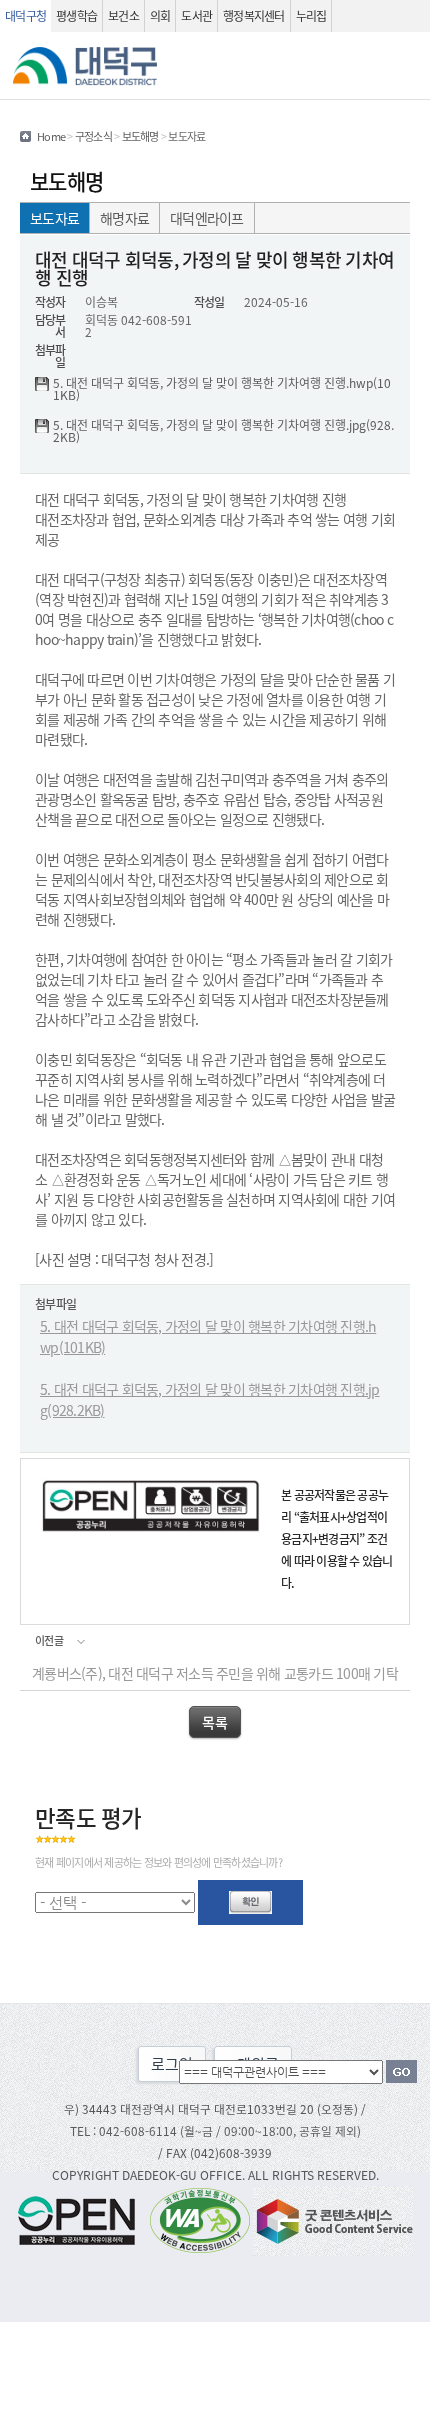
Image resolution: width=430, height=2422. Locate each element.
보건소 (123, 15)
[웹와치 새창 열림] (200, 2218)
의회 (160, 15)
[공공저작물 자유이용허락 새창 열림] (82, 2218)
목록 (214, 1722)
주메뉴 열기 (405, 66)
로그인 (172, 2063)
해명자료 (124, 218)
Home (51, 136)
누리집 (311, 15)
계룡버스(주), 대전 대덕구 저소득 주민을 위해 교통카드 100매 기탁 (215, 1673)
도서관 (196, 15)
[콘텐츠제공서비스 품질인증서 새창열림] (333, 2218)
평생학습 (76, 15)
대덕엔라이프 (207, 218)
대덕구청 (25, 15)
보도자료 (54, 218)
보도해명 (140, 136)
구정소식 (93, 136)
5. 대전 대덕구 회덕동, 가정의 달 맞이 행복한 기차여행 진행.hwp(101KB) (222, 389)
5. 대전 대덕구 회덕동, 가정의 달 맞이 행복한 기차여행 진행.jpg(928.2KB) (223, 431)
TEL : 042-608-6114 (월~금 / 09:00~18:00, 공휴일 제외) (215, 2130)
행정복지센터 (254, 15)
